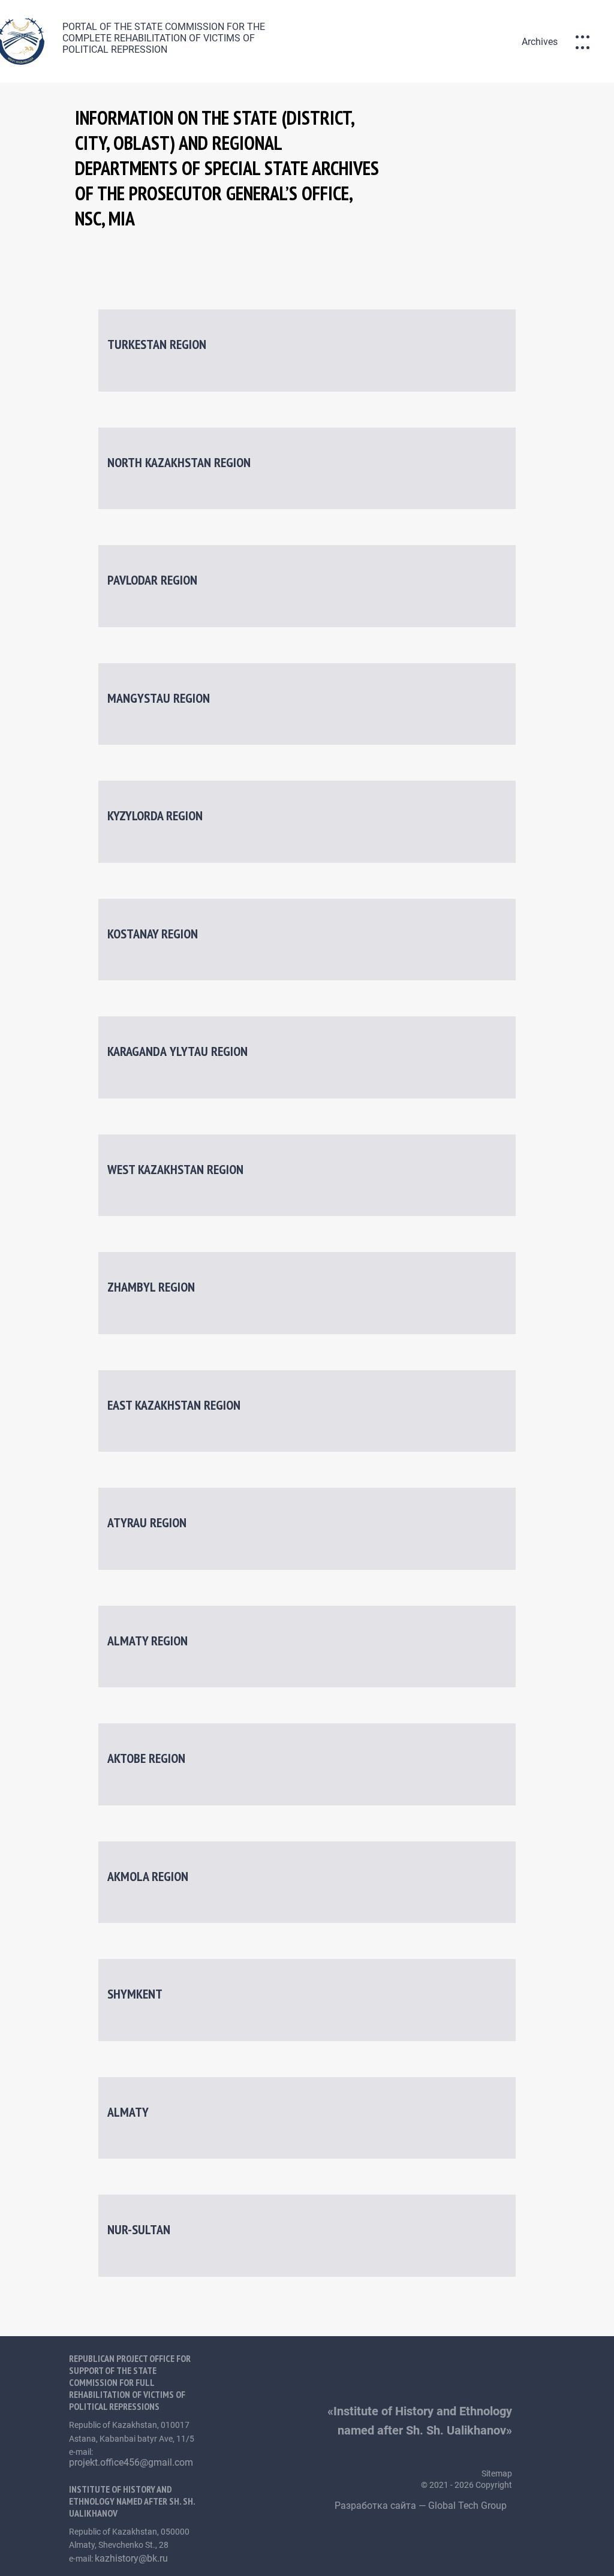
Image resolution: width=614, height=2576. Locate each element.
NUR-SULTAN (139, 2229)
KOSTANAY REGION (153, 934)
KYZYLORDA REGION (155, 815)
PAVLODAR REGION (152, 580)
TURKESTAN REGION (157, 344)
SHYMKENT (135, 1994)
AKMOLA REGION (148, 1876)
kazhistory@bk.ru (131, 2558)
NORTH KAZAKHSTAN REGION (179, 462)
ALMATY (128, 2112)
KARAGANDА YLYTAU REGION (177, 1051)
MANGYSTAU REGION (159, 698)
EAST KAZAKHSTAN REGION (174, 1405)
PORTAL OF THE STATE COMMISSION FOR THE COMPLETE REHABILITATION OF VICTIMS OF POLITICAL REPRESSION (164, 38)
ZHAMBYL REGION (151, 1287)
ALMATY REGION (148, 1641)
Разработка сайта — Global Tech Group (422, 2506)
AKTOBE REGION (146, 1758)
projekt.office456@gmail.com (131, 2462)
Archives (540, 42)
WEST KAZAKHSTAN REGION (175, 1169)
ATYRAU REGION (147, 1522)
